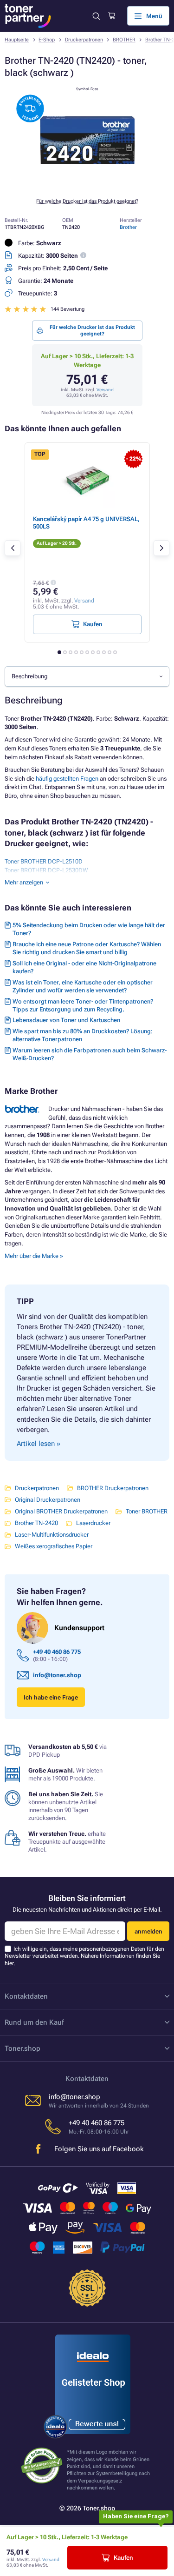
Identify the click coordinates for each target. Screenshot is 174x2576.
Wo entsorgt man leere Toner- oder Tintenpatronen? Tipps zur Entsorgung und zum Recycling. (83, 1005)
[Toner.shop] (28, 16)
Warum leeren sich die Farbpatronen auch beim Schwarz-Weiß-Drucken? (90, 1054)
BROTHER (124, 40)
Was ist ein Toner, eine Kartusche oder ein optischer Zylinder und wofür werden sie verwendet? (83, 986)
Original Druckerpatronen (48, 1500)
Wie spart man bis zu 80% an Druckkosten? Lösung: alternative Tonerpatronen (83, 1035)
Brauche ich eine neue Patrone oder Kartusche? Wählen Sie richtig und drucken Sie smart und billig (87, 948)
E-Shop (47, 40)
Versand (105, 390)
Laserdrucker (93, 1523)
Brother (128, 227)
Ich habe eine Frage (51, 1697)
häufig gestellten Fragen (67, 779)
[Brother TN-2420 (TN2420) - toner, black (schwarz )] (87, 185)
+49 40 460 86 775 (57, 1652)
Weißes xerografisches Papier (54, 1546)
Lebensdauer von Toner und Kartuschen (66, 1020)
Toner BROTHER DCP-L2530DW (46, 870)
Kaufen (123, 2558)
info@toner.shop (57, 1675)
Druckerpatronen (84, 40)
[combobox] (87, 676)
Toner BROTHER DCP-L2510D (44, 861)
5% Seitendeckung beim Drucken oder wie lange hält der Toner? (89, 929)
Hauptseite (17, 40)
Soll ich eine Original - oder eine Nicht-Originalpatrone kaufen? (84, 967)
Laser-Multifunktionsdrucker (52, 1535)
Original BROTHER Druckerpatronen (61, 1511)
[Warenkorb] (112, 16)
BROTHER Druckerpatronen (113, 1488)
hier (9, 1963)
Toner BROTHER (147, 1511)
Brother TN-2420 (36, 1523)
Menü (154, 16)
